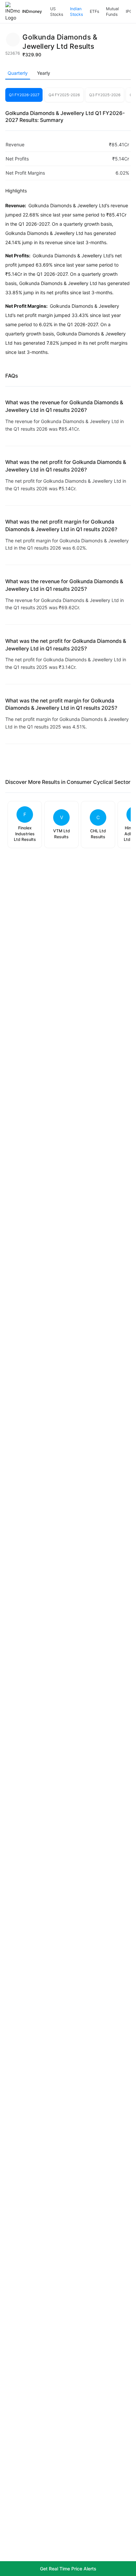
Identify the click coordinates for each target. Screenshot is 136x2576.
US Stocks (57, 12)
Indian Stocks (76, 12)
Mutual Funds (112, 12)
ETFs (94, 11)
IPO (129, 11)
